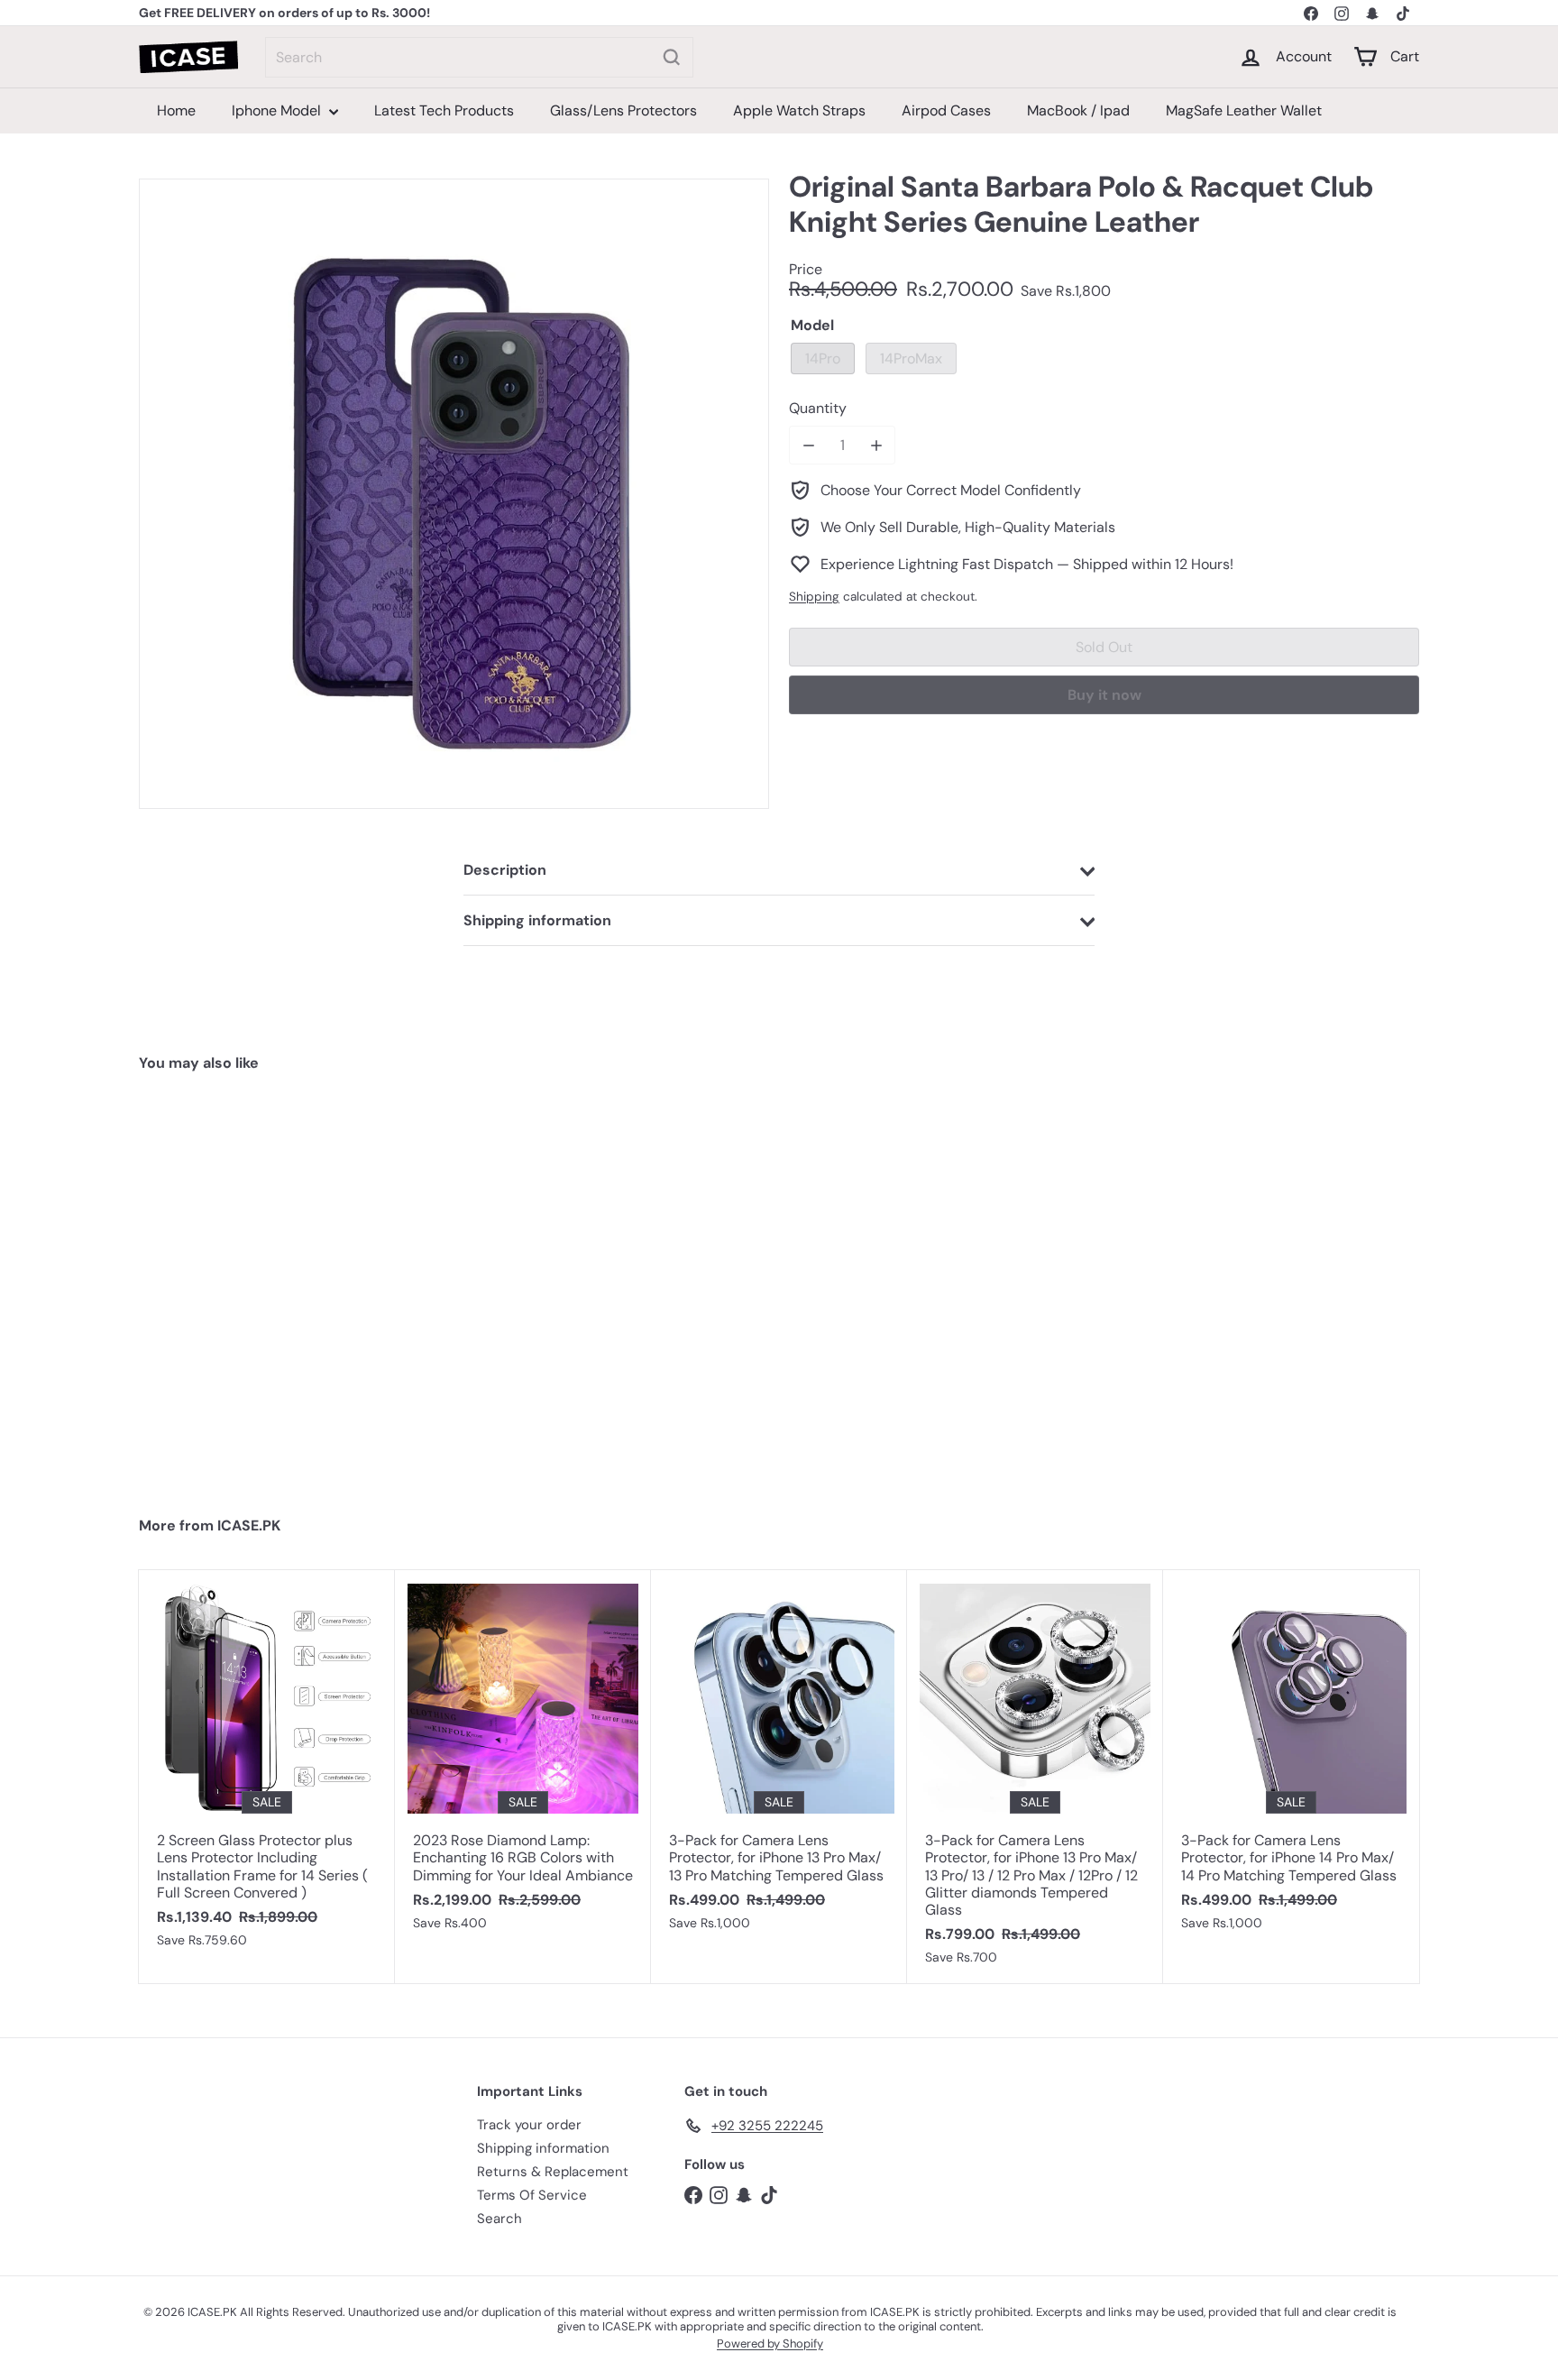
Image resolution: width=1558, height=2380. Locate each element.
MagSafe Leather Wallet (1244, 110)
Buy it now (1104, 695)
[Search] (672, 57)
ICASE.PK (249, 1525)
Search (499, 2219)
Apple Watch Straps (799, 110)
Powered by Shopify (770, 2343)
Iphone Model (278, 110)
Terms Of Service (532, 2195)
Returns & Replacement (553, 2172)
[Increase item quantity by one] (876, 445)
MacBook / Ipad (1078, 110)
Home (176, 110)
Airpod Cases (946, 110)
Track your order (529, 2125)
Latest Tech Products (444, 110)
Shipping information (543, 2148)
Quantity (818, 408)
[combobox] (479, 57)
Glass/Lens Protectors (623, 110)
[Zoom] (454, 494)
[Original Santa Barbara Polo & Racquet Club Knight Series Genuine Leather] (246, 1286)
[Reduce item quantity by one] (808, 445)
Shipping (814, 597)
